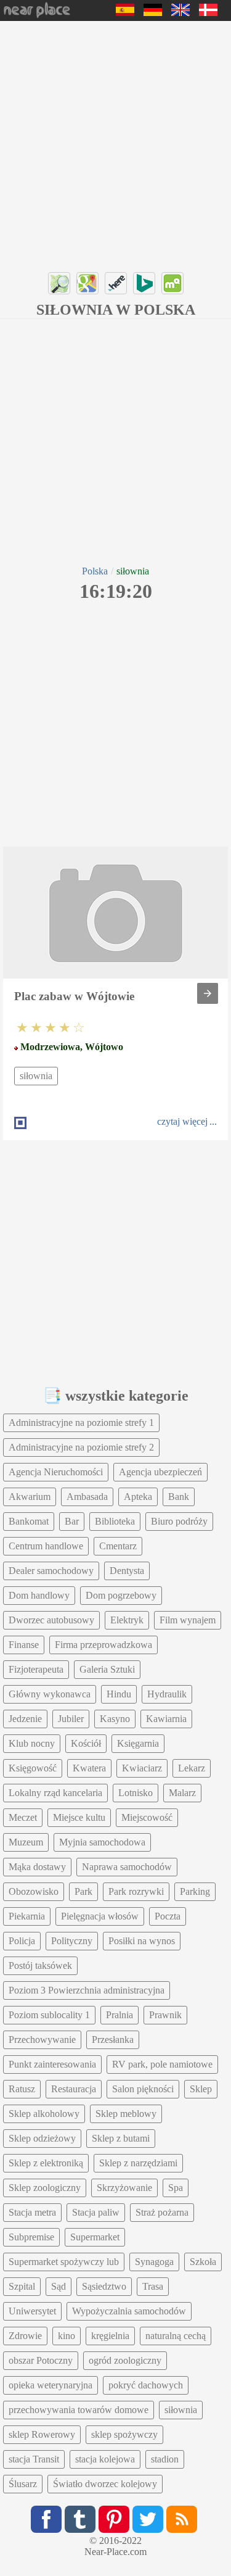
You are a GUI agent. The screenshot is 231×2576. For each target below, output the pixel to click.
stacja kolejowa (105, 2459)
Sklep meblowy (126, 2114)
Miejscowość (147, 1817)
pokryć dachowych (146, 2385)
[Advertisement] (115, 143)
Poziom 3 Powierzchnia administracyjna (87, 1990)
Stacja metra (32, 2212)
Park (83, 1891)
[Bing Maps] (144, 283)
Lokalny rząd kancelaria (55, 1793)
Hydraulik (167, 1694)
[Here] (116, 283)
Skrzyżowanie (124, 2188)
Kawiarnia (166, 1719)
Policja (22, 1941)
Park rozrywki (136, 1891)
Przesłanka (113, 2040)
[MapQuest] (172, 283)
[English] (180, 13)
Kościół (86, 1743)
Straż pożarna (162, 2212)
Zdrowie (25, 2336)
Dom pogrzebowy (121, 1595)
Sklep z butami (121, 2138)
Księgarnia (138, 1743)
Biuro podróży (179, 1521)
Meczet (23, 1817)
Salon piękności (143, 2089)
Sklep (201, 2089)
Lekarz (192, 1768)
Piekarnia (27, 1916)
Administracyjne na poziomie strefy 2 (81, 1447)
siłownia (36, 1076)
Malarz (182, 1793)
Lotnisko (136, 1793)
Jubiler (71, 1719)
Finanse (24, 1645)
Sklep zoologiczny (45, 2188)
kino (67, 2336)
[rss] (182, 2519)
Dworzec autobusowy (51, 1620)
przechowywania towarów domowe (79, 2410)
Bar (72, 1521)
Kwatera (89, 1768)
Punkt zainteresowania (52, 2064)
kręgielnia (110, 2336)
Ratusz (22, 2089)
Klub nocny (32, 1743)
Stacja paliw (96, 2212)
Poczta (168, 1916)
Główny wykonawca (50, 1694)
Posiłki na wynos (142, 1941)
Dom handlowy (39, 1595)
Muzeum (26, 1842)
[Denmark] (208, 13)
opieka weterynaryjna (51, 2385)
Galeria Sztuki (107, 1669)
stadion (165, 2459)
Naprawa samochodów (127, 1867)
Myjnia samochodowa (102, 1842)
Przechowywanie (42, 2040)
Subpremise (31, 2237)
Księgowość (33, 1768)
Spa (176, 2188)
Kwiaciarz (142, 1768)
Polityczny (72, 1941)
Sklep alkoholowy (44, 2114)
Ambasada (87, 1497)
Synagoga (154, 2262)
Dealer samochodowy (51, 1571)
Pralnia (120, 2015)
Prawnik (165, 2015)
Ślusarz (23, 2484)
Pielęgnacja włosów (100, 1916)
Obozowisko (34, 1891)
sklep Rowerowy (42, 2434)
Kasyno (115, 1719)
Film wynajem (188, 1620)
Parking (195, 1891)
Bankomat (29, 1521)
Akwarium (30, 1497)
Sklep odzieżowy (42, 2138)
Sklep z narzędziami (138, 2163)
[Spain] (125, 13)
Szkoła (203, 2262)
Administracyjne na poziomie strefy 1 (81, 1423)
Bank (179, 1497)
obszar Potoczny (41, 2360)
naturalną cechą (176, 2336)
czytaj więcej (182, 1121)
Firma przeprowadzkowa (103, 1645)
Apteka (138, 1497)
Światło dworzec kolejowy (105, 2484)
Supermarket (95, 2237)
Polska (95, 571)
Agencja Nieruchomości (56, 1472)
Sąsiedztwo (104, 2286)
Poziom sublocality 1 (49, 2015)
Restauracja (74, 2089)
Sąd (59, 2286)
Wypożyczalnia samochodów (129, 2311)
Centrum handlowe (46, 1546)
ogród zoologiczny (125, 2360)
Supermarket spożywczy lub (64, 2262)
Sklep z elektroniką (46, 2163)
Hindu (119, 1694)
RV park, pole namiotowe (162, 2064)
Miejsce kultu (79, 1817)
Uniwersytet (32, 2311)
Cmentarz (118, 1546)
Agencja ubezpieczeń (160, 1472)
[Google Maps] (87, 283)
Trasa (153, 2286)
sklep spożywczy (124, 2434)
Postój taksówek (40, 1965)
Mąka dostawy (37, 1867)
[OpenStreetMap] (59, 283)
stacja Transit (34, 2459)
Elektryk (127, 1620)
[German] (153, 13)
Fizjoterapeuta (36, 1669)
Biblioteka (115, 1521)
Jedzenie (25, 1719)
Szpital (22, 2286)
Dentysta (127, 1571)
